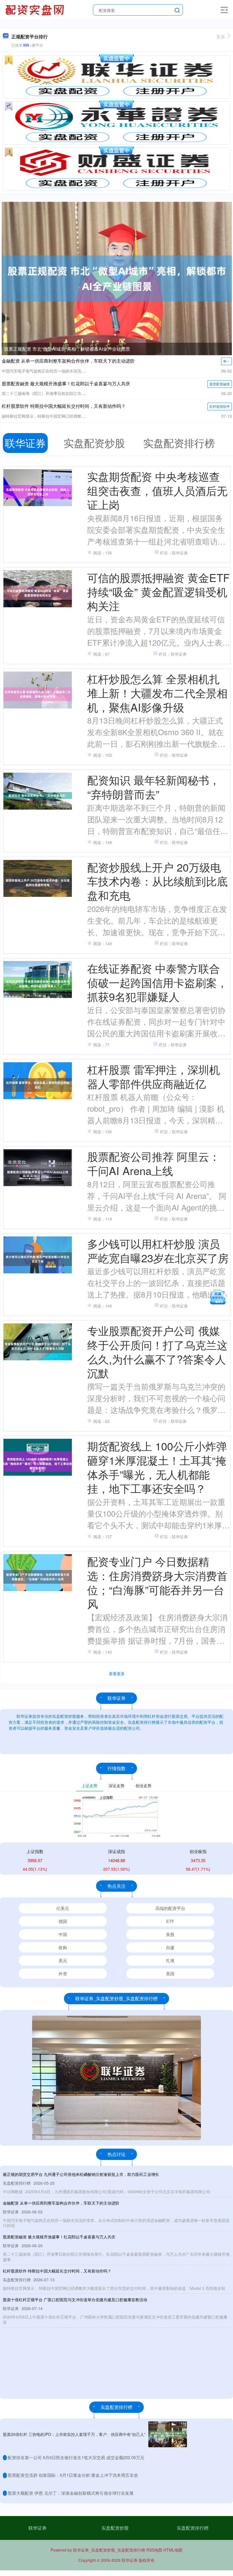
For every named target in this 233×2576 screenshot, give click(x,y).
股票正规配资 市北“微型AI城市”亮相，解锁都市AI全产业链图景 (67, 349)
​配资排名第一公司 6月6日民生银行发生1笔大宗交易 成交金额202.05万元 (76, 2457)
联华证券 (38, 2528)
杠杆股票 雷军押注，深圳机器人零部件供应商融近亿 (154, 1076)
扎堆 (170, 1960)
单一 (226, 361)
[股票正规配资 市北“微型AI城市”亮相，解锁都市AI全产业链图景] (117, 278)
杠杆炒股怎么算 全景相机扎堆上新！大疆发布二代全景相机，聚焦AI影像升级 (157, 693)
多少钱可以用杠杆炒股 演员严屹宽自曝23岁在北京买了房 (158, 1250)
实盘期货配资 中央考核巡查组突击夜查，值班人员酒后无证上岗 (157, 490)
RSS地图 (154, 2550)
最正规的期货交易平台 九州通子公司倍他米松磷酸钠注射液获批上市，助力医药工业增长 (81, 2174)
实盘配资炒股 (115, 2528)
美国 (170, 1973)
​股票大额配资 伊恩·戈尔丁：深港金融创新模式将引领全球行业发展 (71, 2493)
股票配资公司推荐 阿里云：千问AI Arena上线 (154, 1163)
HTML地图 (173, 2550)
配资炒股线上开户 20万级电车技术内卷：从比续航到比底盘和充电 (157, 881)
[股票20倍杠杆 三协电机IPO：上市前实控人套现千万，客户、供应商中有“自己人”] (168, 2434)
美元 (63, 1960)
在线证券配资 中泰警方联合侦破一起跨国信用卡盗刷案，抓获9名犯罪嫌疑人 (157, 982)
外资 (63, 1973)
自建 (170, 1947)
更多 (221, 37)
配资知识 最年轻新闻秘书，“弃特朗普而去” (154, 787)
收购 (63, 1947)
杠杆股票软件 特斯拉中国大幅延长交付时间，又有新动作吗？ (64, 406)
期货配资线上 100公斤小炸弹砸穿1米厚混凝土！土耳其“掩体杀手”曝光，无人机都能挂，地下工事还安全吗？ (157, 1467)
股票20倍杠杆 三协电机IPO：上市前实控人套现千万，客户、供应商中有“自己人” (74, 2434)
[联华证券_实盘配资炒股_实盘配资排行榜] (36, 9)
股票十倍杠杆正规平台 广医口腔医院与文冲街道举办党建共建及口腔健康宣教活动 (75, 2300)
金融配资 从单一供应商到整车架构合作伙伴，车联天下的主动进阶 (68, 361)
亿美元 (63, 1908)
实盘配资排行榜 (193, 2528)
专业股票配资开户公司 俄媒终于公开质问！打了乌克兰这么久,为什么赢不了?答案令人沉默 (157, 1352)
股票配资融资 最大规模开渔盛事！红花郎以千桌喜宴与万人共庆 (66, 383)
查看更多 (117, 1673)
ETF (170, 1921)
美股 (170, 1934)
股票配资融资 (220, 384)
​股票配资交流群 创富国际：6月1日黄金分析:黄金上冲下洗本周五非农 (73, 2475)
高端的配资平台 (170, 1908)
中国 (63, 1934)
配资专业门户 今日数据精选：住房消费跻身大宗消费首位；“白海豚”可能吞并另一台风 (157, 1582)
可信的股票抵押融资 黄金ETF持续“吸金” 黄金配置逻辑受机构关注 (158, 591)
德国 (63, 1921)
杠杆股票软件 (220, 406)
